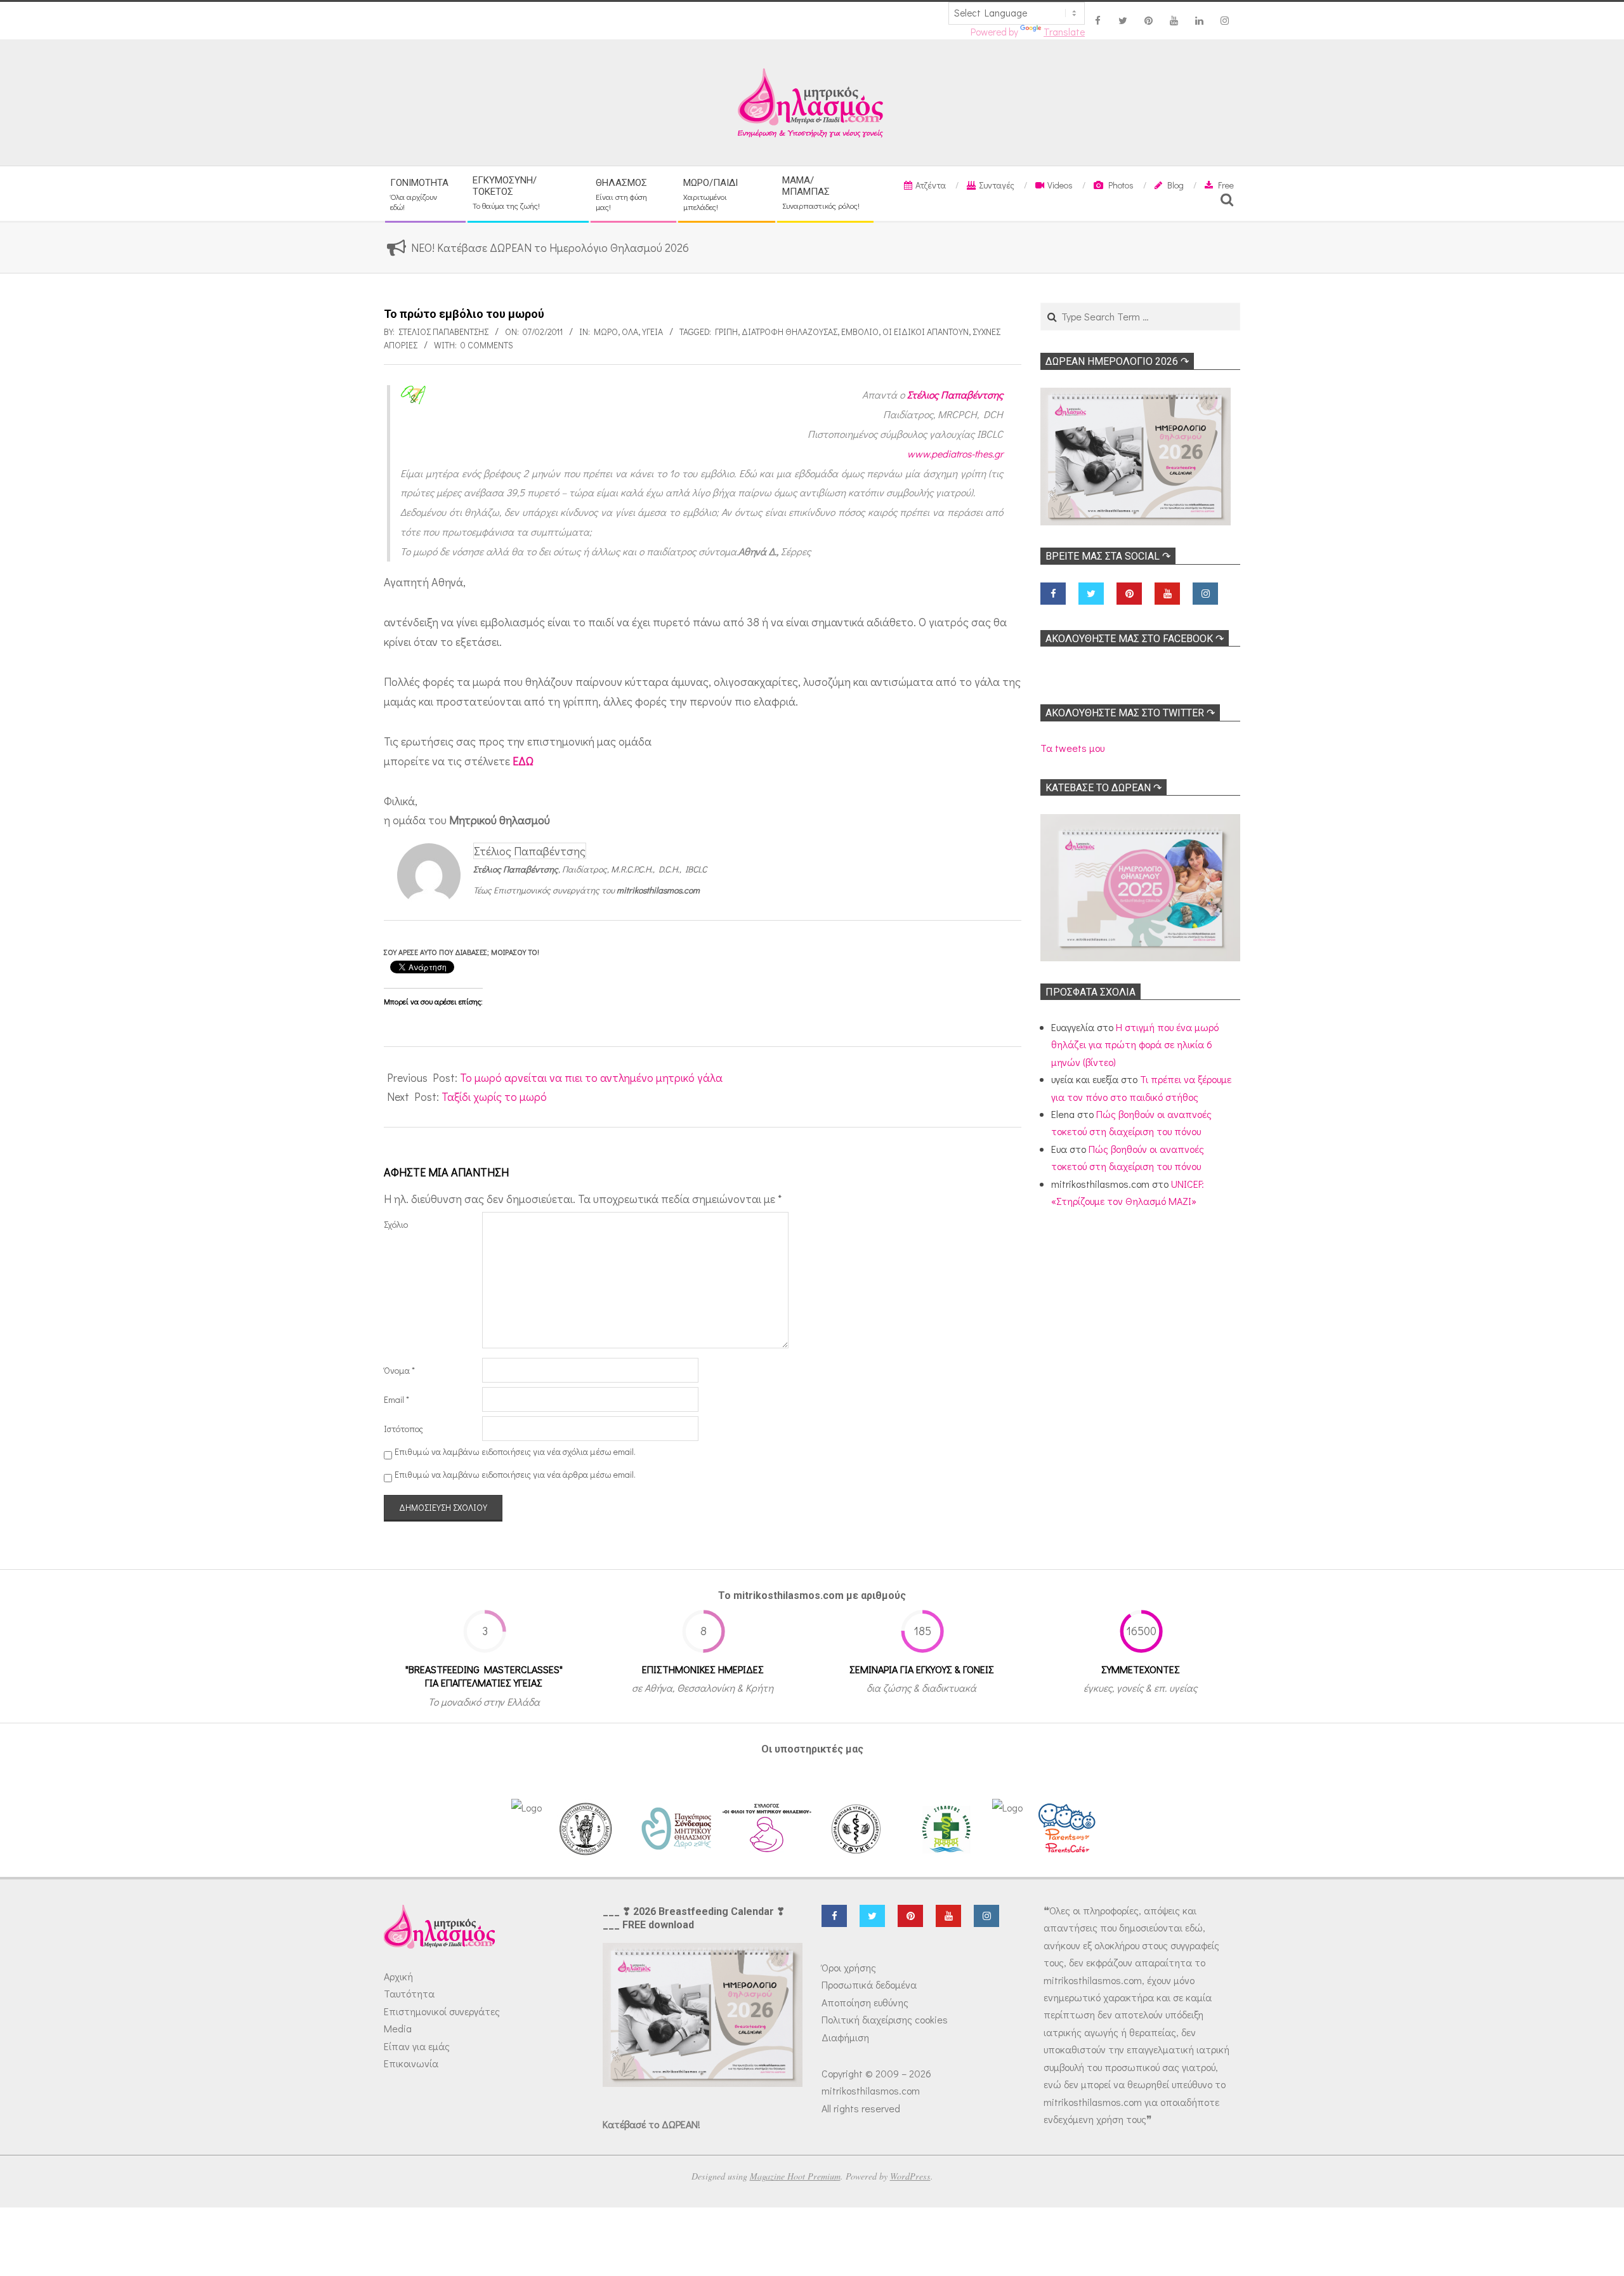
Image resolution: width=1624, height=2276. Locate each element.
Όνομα (399, 1370)
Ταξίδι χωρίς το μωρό (494, 1096)
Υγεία (652, 332)
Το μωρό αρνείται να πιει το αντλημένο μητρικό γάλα (591, 1077)
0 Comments (487, 345)
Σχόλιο (396, 1224)
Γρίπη (726, 332)
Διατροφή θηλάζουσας (789, 332)
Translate (1064, 32)
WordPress (910, 2176)
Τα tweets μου (1072, 748)
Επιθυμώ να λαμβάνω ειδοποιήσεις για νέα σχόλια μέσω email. (515, 1451)
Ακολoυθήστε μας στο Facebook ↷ (1135, 639)
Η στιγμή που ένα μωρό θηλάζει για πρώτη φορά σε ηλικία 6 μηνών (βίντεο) (1135, 1044)
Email (396, 1399)
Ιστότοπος (403, 1429)
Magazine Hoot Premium (795, 2176)
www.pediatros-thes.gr (955, 453)
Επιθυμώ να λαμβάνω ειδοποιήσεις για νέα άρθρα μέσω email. (515, 1474)
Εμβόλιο (860, 332)
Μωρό (606, 332)
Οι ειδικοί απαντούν (926, 332)
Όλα (630, 332)
